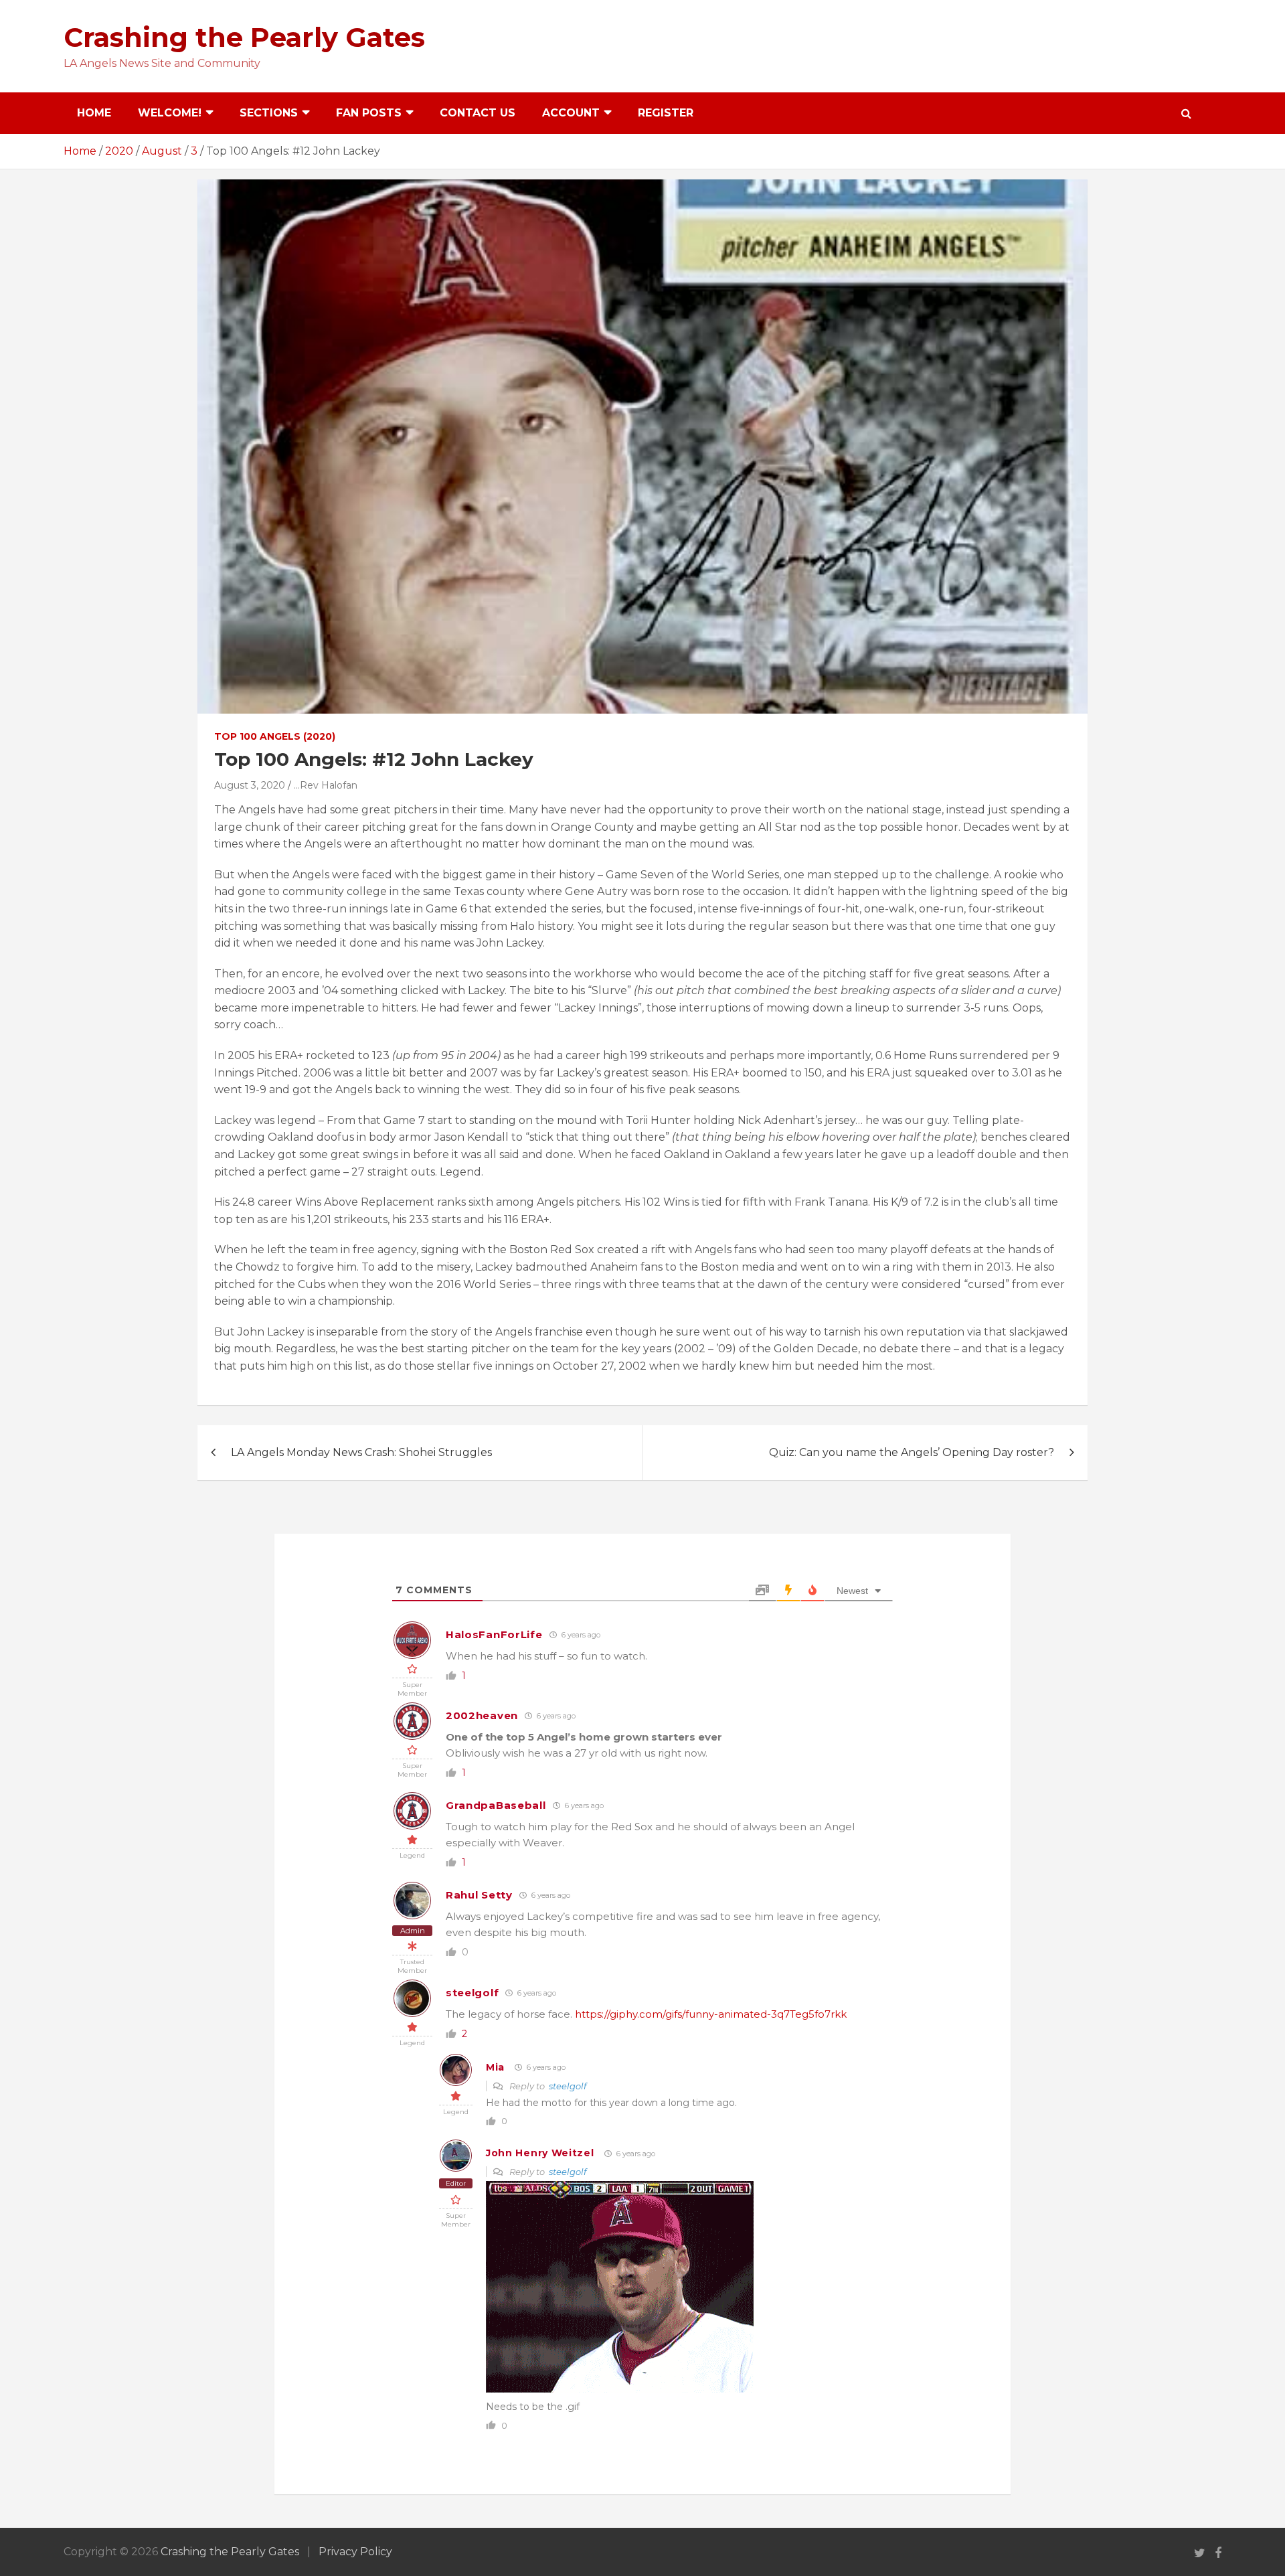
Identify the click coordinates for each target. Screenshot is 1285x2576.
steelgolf (472, 1993)
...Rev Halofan (326, 785)
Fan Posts (369, 113)
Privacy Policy (355, 2552)
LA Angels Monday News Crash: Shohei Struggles (361, 1452)
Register (666, 113)
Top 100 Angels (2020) (275, 736)
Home (94, 113)
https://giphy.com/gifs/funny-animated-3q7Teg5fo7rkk (711, 2014)
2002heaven (482, 1715)
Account (571, 113)
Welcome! (170, 113)
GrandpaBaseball (496, 1805)
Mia (495, 2067)
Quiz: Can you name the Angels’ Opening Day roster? (912, 1452)
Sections (269, 113)
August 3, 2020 (250, 785)
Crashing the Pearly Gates (244, 37)
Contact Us (478, 113)
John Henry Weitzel (540, 2153)
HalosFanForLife (494, 1634)
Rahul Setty (479, 1895)
